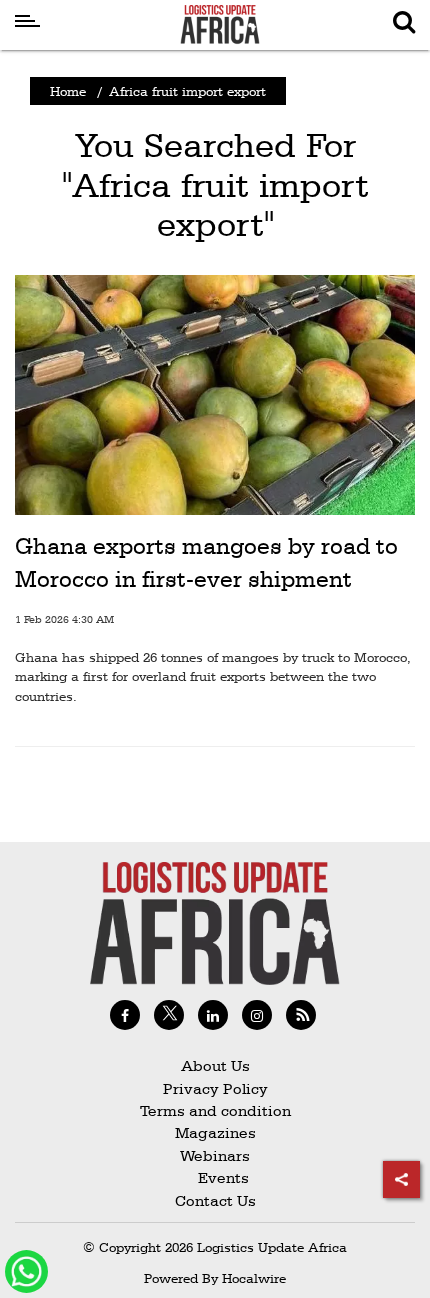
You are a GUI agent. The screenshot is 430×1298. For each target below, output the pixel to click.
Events (215, 1177)
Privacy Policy (215, 1088)
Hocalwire (254, 1278)
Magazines (215, 1132)
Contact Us (215, 1200)
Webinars (215, 1155)
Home (68, 91)
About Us (215, 1065)
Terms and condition (215, 1110)
